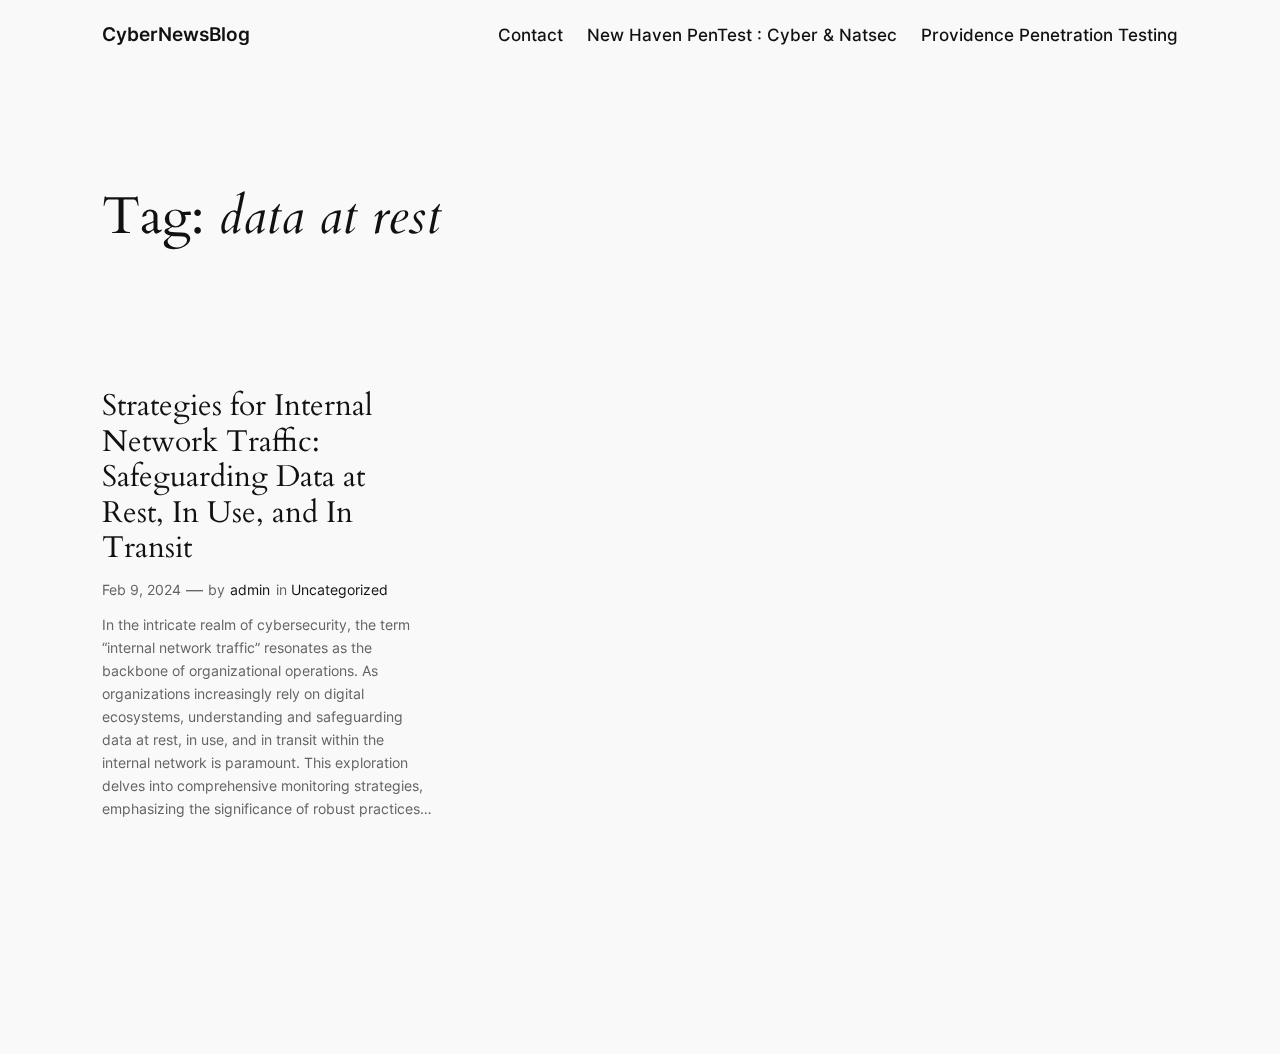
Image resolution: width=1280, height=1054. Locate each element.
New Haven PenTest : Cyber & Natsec (742, 35)
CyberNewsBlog (176, 34)
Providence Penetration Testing (1049, 35)
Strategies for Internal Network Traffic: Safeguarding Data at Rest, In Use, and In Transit (237, 478)
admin (250, 589)
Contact (530, 35)
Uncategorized (339, 589)
